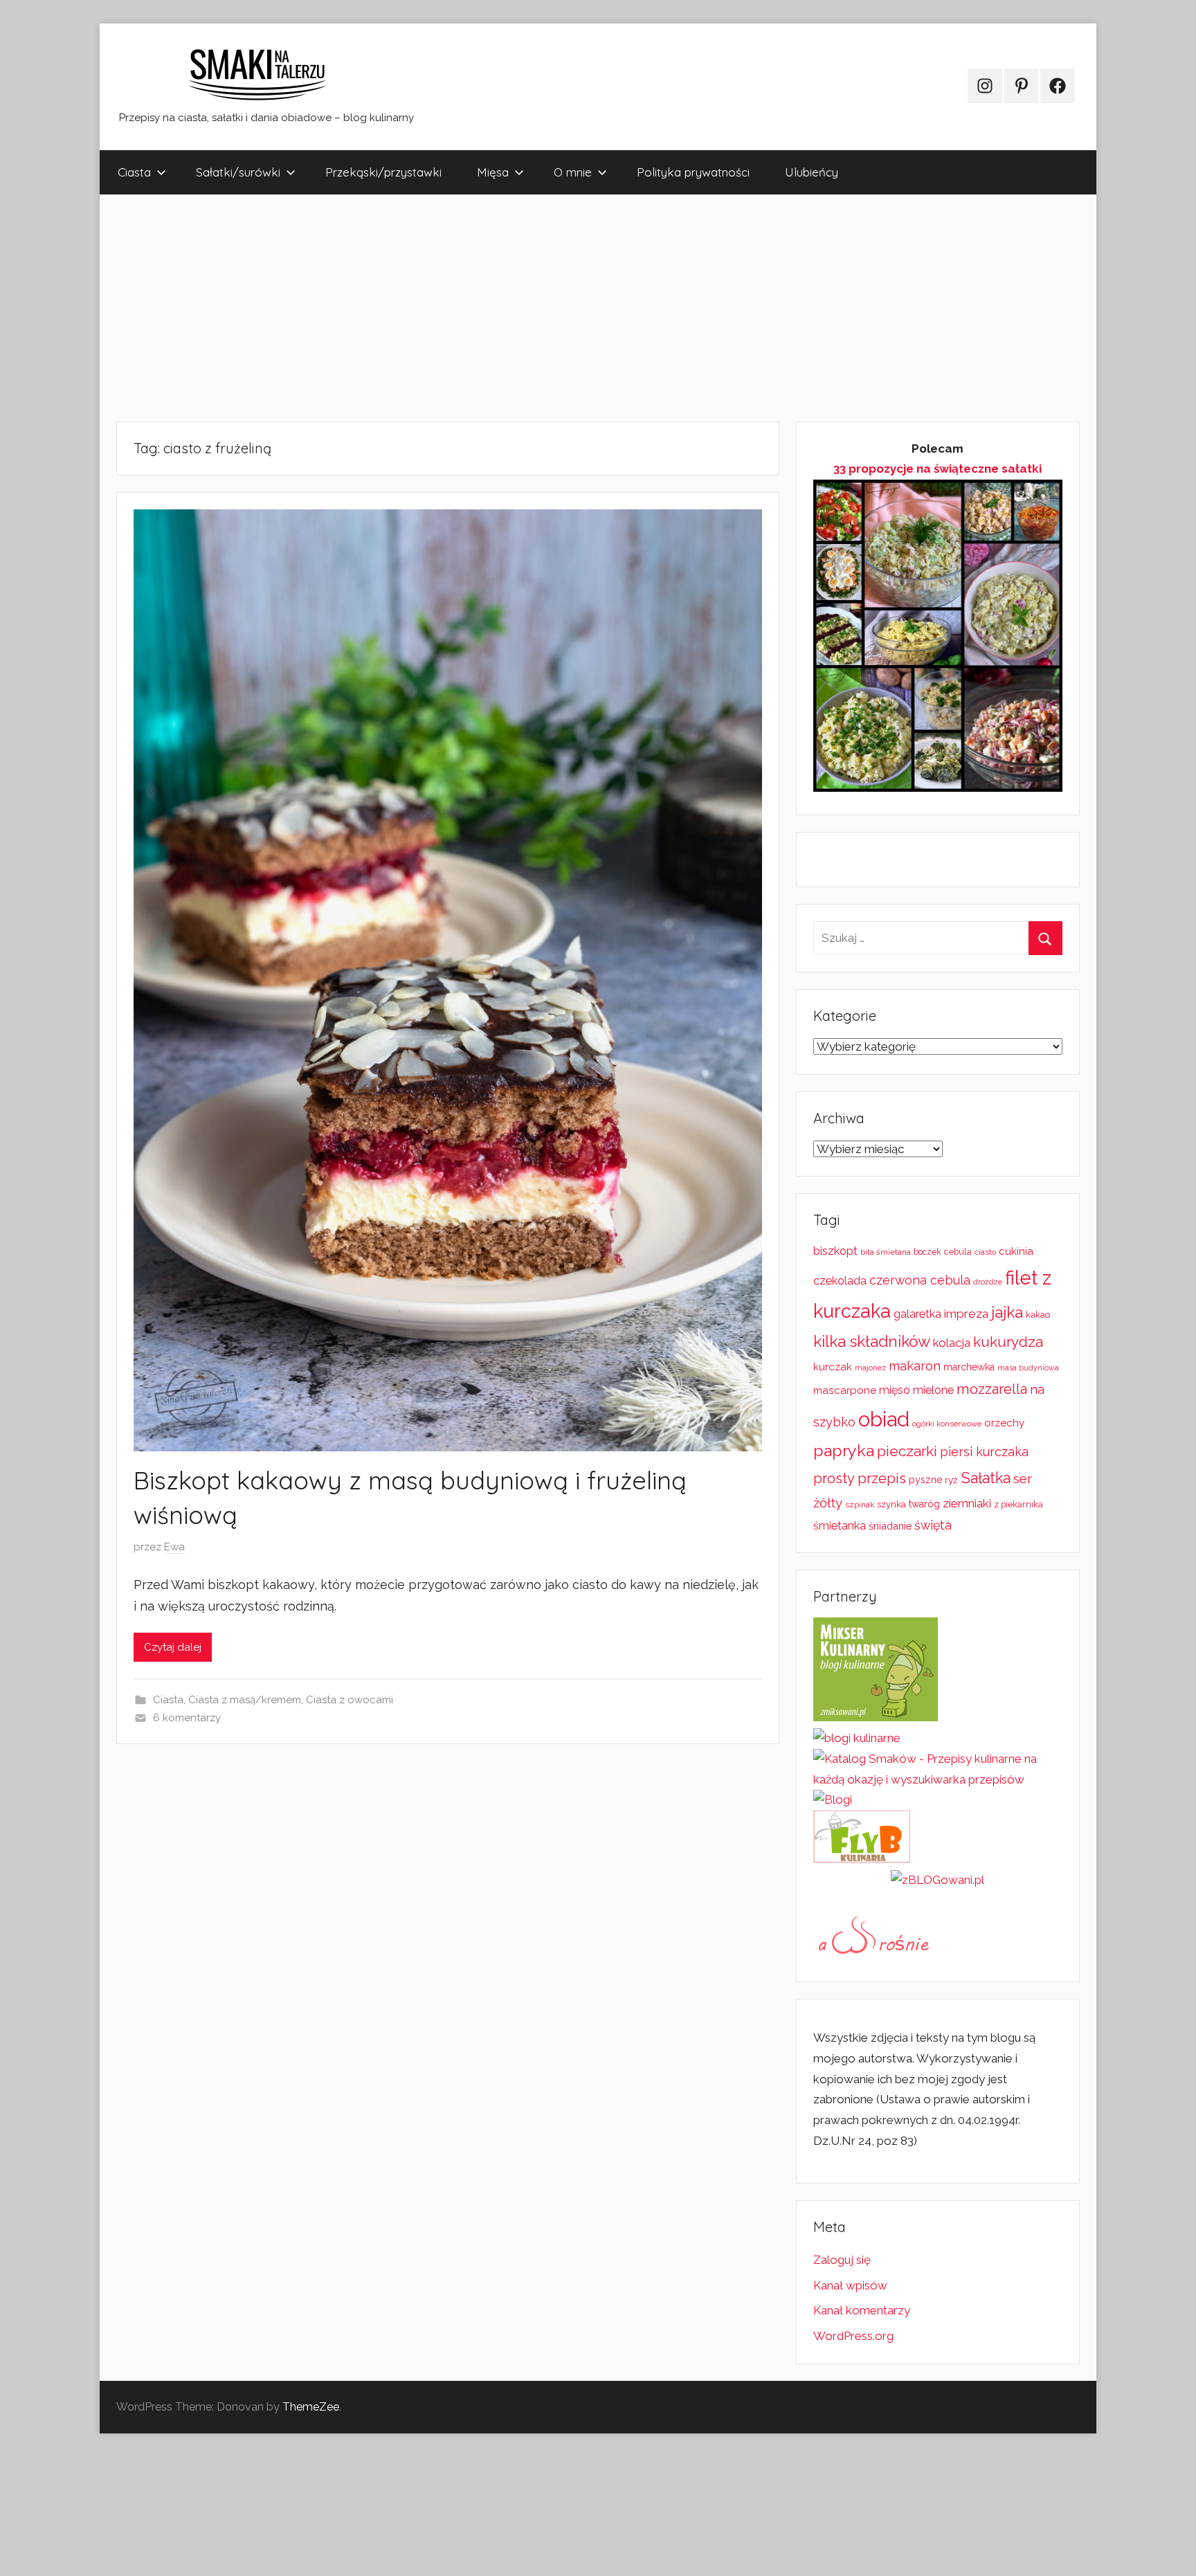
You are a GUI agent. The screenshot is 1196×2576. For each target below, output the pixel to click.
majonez (870, 1368)
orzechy (1004, 1423)
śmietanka (840, 1526)
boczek (927, 1252)
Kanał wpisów (850, 2285)
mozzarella (992, 1389)
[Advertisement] (515, 308)
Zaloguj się (842, 2260)
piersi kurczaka (984, 1452)
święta (933, 1525)
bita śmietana (886, 1252)
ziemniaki (967, 1503)
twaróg (924, 1504)
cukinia (1016, 1251)
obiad (884, 1419)
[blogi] (833, 1799)
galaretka (917, 1314)
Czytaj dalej (173, 1647)
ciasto (985, 1252)
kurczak (833, 1367)
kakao (1038, 1315)
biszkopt (835, 1251)
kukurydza (1008, 1342)
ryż (951, 1480)
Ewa (174, 1547)
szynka (891, 1504)
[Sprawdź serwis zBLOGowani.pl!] (937, 1880)
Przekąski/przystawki (383, 172)
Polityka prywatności (693, 172)
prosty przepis (860, 1478)
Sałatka (986, 1478)
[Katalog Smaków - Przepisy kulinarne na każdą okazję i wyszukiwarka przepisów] (938, 1779)
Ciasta (134, 172)
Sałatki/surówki (238, 172)
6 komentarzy (187, 1718)
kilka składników (872, 1341)
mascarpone (845, 1390)
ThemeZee (311, 2407)
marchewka (969, 1367)
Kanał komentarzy (862, 2310)
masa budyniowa (1028, 1368)
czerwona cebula (920, 1280)
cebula (958, 1252)
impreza (966, 1314)
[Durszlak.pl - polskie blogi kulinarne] (857, 1738)
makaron (915, 1366)
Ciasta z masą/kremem (245, 1700)
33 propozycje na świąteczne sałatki (937, 469)
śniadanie (890, 1526)
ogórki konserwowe (947, 1424)
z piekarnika (1018, 1504)
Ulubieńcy (812, 172)
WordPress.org (853, 2336)
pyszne (925, 1480)
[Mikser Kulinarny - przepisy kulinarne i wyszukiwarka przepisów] (876, 1717)
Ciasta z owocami (350, 1700)
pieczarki (907, 1451)
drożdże (988, 1282)
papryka (844, 1450)
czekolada (840, 1281)
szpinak (860, 1505)
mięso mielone (916, 1390)
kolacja (952, 1343)
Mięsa (493, 172)
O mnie (573, 172)
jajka (1007, 1312)
